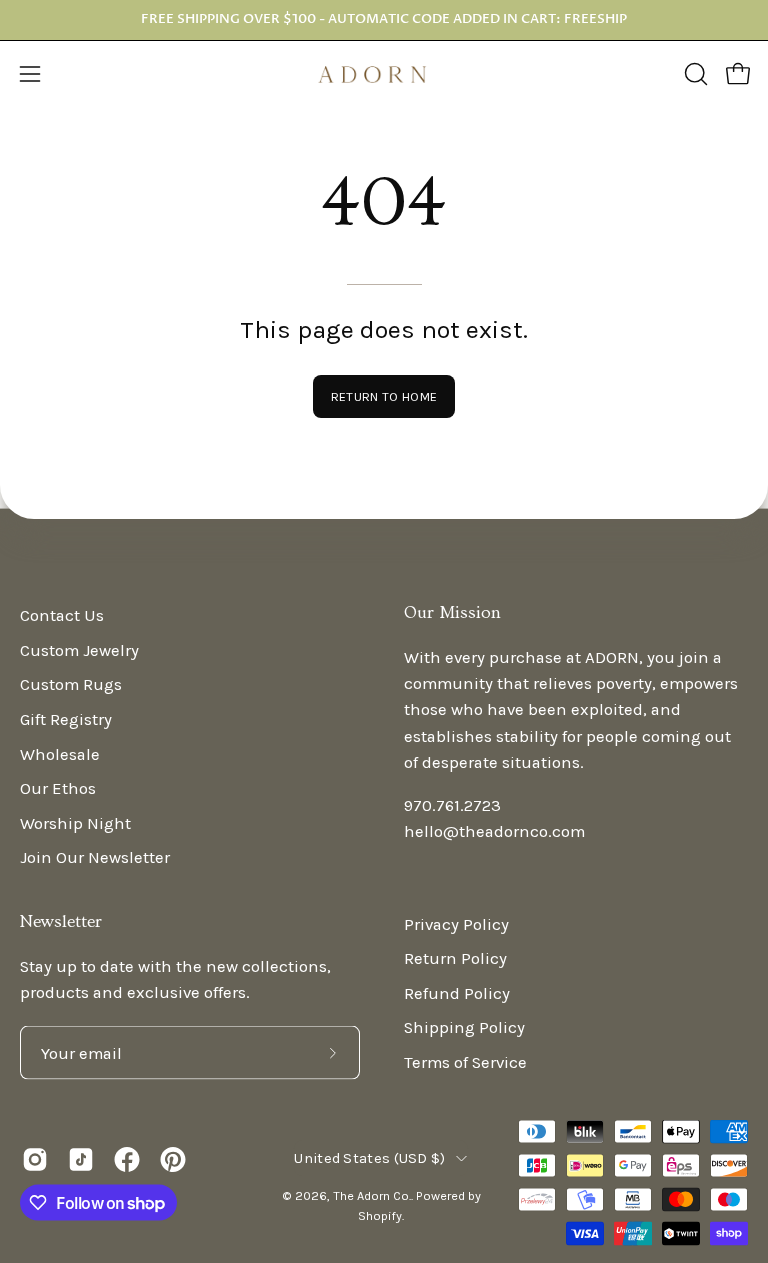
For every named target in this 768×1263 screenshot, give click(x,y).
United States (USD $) (369, 1157)
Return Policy (455, 958)
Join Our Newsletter (95, 857)
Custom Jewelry (79, 649)
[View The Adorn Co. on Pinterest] (173, 1160)
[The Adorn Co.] (384, 74)
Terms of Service (465, 1062)
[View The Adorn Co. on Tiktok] (81, 1160)
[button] (694, 74)
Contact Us (62, 615)
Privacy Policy (456, 923)
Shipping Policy (464, 1027)
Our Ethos (58, 788)
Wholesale (60, 753)
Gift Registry (66, 718)
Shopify (380, 1214)
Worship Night (75, 822)
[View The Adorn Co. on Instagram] (35, 1160)
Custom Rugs (71, 684)
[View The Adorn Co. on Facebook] (127, 1160)
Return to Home (384, 396)
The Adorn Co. (372, 1195)
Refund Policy (457, 992)
